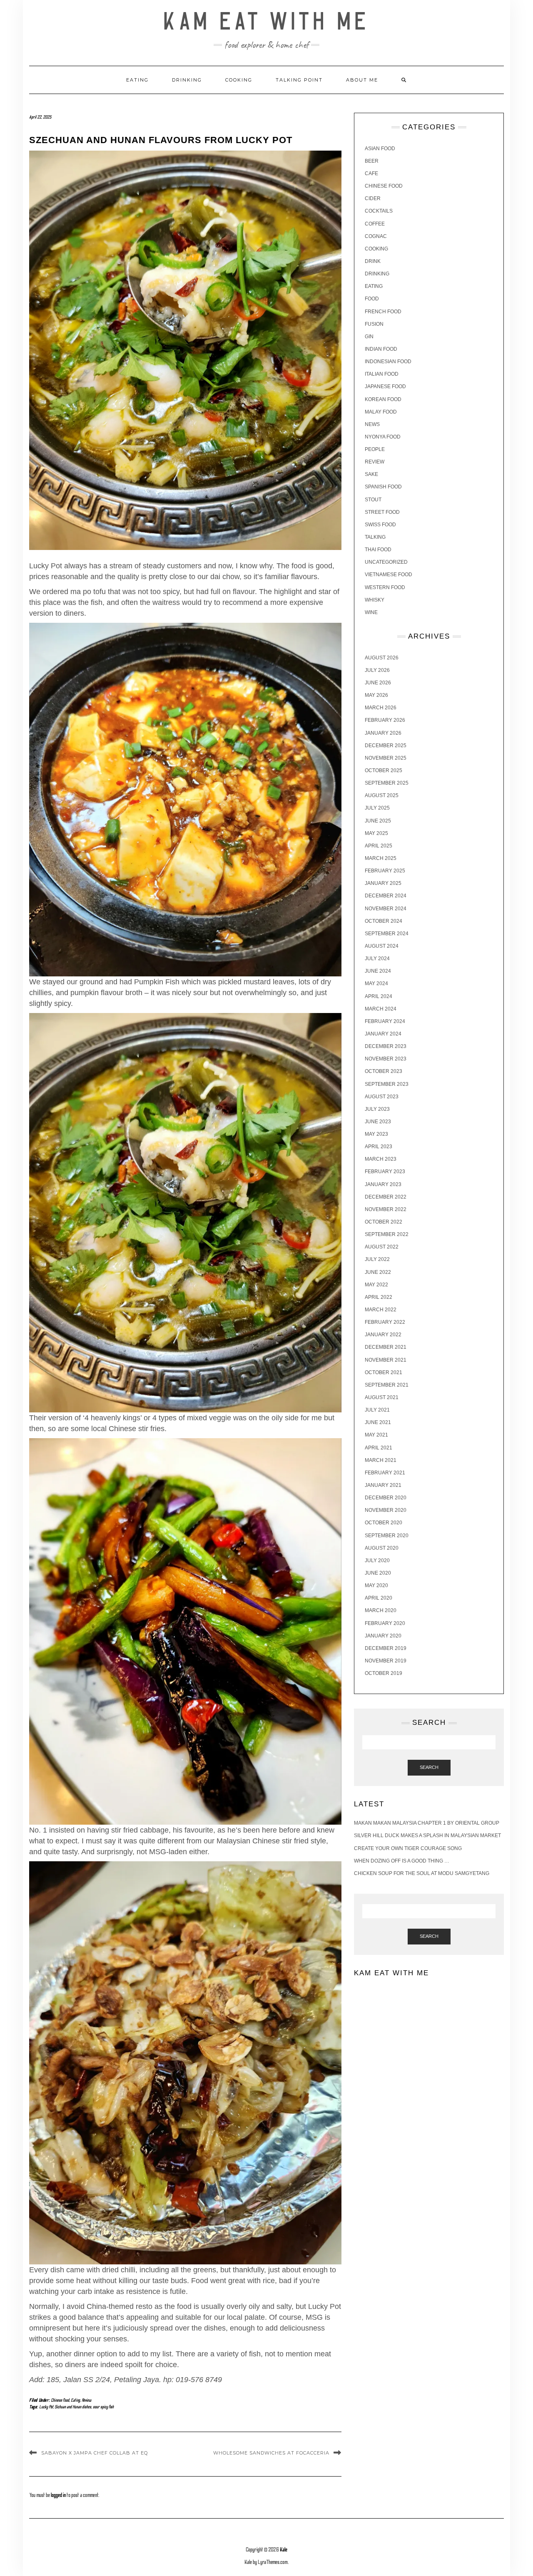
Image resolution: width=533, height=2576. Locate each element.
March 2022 (381, 1310)
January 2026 (383, 733)
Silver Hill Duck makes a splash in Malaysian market (427, 1835)
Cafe (371, 173)
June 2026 (378, 683)
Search (429, 1767)
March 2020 (381, 1610)
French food (383, 312)
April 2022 (379, 1297)
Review (86, 2400)
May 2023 (376, 1134)
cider (373, 198)
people (375, 449)
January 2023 (383, 1184)
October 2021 (384, 1372)
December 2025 (386, 746)
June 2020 (378, 1573)
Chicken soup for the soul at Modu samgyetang (422, 1873)
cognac (376, 236)
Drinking (187, 80)
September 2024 (387, 934)
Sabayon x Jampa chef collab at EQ (95, 2453)
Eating (137, 80)
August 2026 (382, 658)
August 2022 (382, 1247)
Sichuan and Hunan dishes (73, 2407)
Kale (284, 2550)
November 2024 (386, 909)
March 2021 (381, 1460)
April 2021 (379, 1448)
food (372, 299)
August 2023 (382, 1097)
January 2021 (383, 1485)
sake (371, 474)
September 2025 (387, 783)
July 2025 (377, 808)
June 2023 (378, 1122)
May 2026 (376, 695)
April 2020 (379, 1598)
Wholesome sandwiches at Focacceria (271, 2453)
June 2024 (378, 971)
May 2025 (376, 833)
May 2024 (376, 983)
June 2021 (378, 1422)
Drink (373, 261)
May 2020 (376, 1585)
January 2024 (383, 1034)
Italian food (382, 374)
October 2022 (384, 1222)
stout (373, 500)
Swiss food (380, 525)
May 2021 (376, 1435)
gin (369, 337)
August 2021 (382, 1397)
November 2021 (386, 1360)
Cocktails (379, 211)
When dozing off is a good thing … (402, 1861)
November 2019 (386, 1661)
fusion (374, 324)
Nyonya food (383, 437)
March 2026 (381, 708)
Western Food (385, 587)
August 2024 (382, 946)
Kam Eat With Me (267, 22)
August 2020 (382, 1548)
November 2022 (386, 1209)
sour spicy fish (103, 2407)
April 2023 (379, 1147)
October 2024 (384, 921)
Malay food (381, 412)
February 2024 (385, 1021)
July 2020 (377, 1560)
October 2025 (384, 770)
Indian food (381, 349)
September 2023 (387, 1084)
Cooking (239, 80)
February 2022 (385, 1322)
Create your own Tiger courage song (408, 1848)
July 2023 (377, 1109)
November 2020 (386, 1510)
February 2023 (385, 1172)
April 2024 (379, 996)
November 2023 (386, 1059)
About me (362, 80)
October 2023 (384, 1071)
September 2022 (387, 1234)
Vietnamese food (389, 575)
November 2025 (386, 758)
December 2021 (386, 1347)
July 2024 (377, 959)
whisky (375, 600)
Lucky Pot (46, 2407)
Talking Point (299, 80)
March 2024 (381, 1009)
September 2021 (387, 1385)
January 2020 (383, 1636)
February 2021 (385, 1473)
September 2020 (387, 1536)
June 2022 (378, 1272)
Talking (375, 537)
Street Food (382, 512)
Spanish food (383, 487)
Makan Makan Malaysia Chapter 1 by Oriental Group (427, 1823)
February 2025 (385, 871)
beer (372, 161)
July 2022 (377, 1259)
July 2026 (377, 670)
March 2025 (381, 858)
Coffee (375, 224)
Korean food (383, 399)
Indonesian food (388, 362)
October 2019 (384, 1673)
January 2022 (383, 1335)
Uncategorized (386, 562)
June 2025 (378, 821)
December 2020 (386, 1498)
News (372, 424)
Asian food (380, 149)
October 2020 (384, 1523)
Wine (371, 612)
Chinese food (60, 2400)
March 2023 (381, 1159)
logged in (58, 2495)
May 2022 (376, 1285)
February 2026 (385, 720)
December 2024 (386, 896)
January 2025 (383, 883)
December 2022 (386, 1197)
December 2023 (386, 1046)
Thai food (378, 550)
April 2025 (379, 846)
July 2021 (377, 1410)
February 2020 (385, 1623)
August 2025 (382, 795)
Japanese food (385, 386)
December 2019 (386, 1648)
